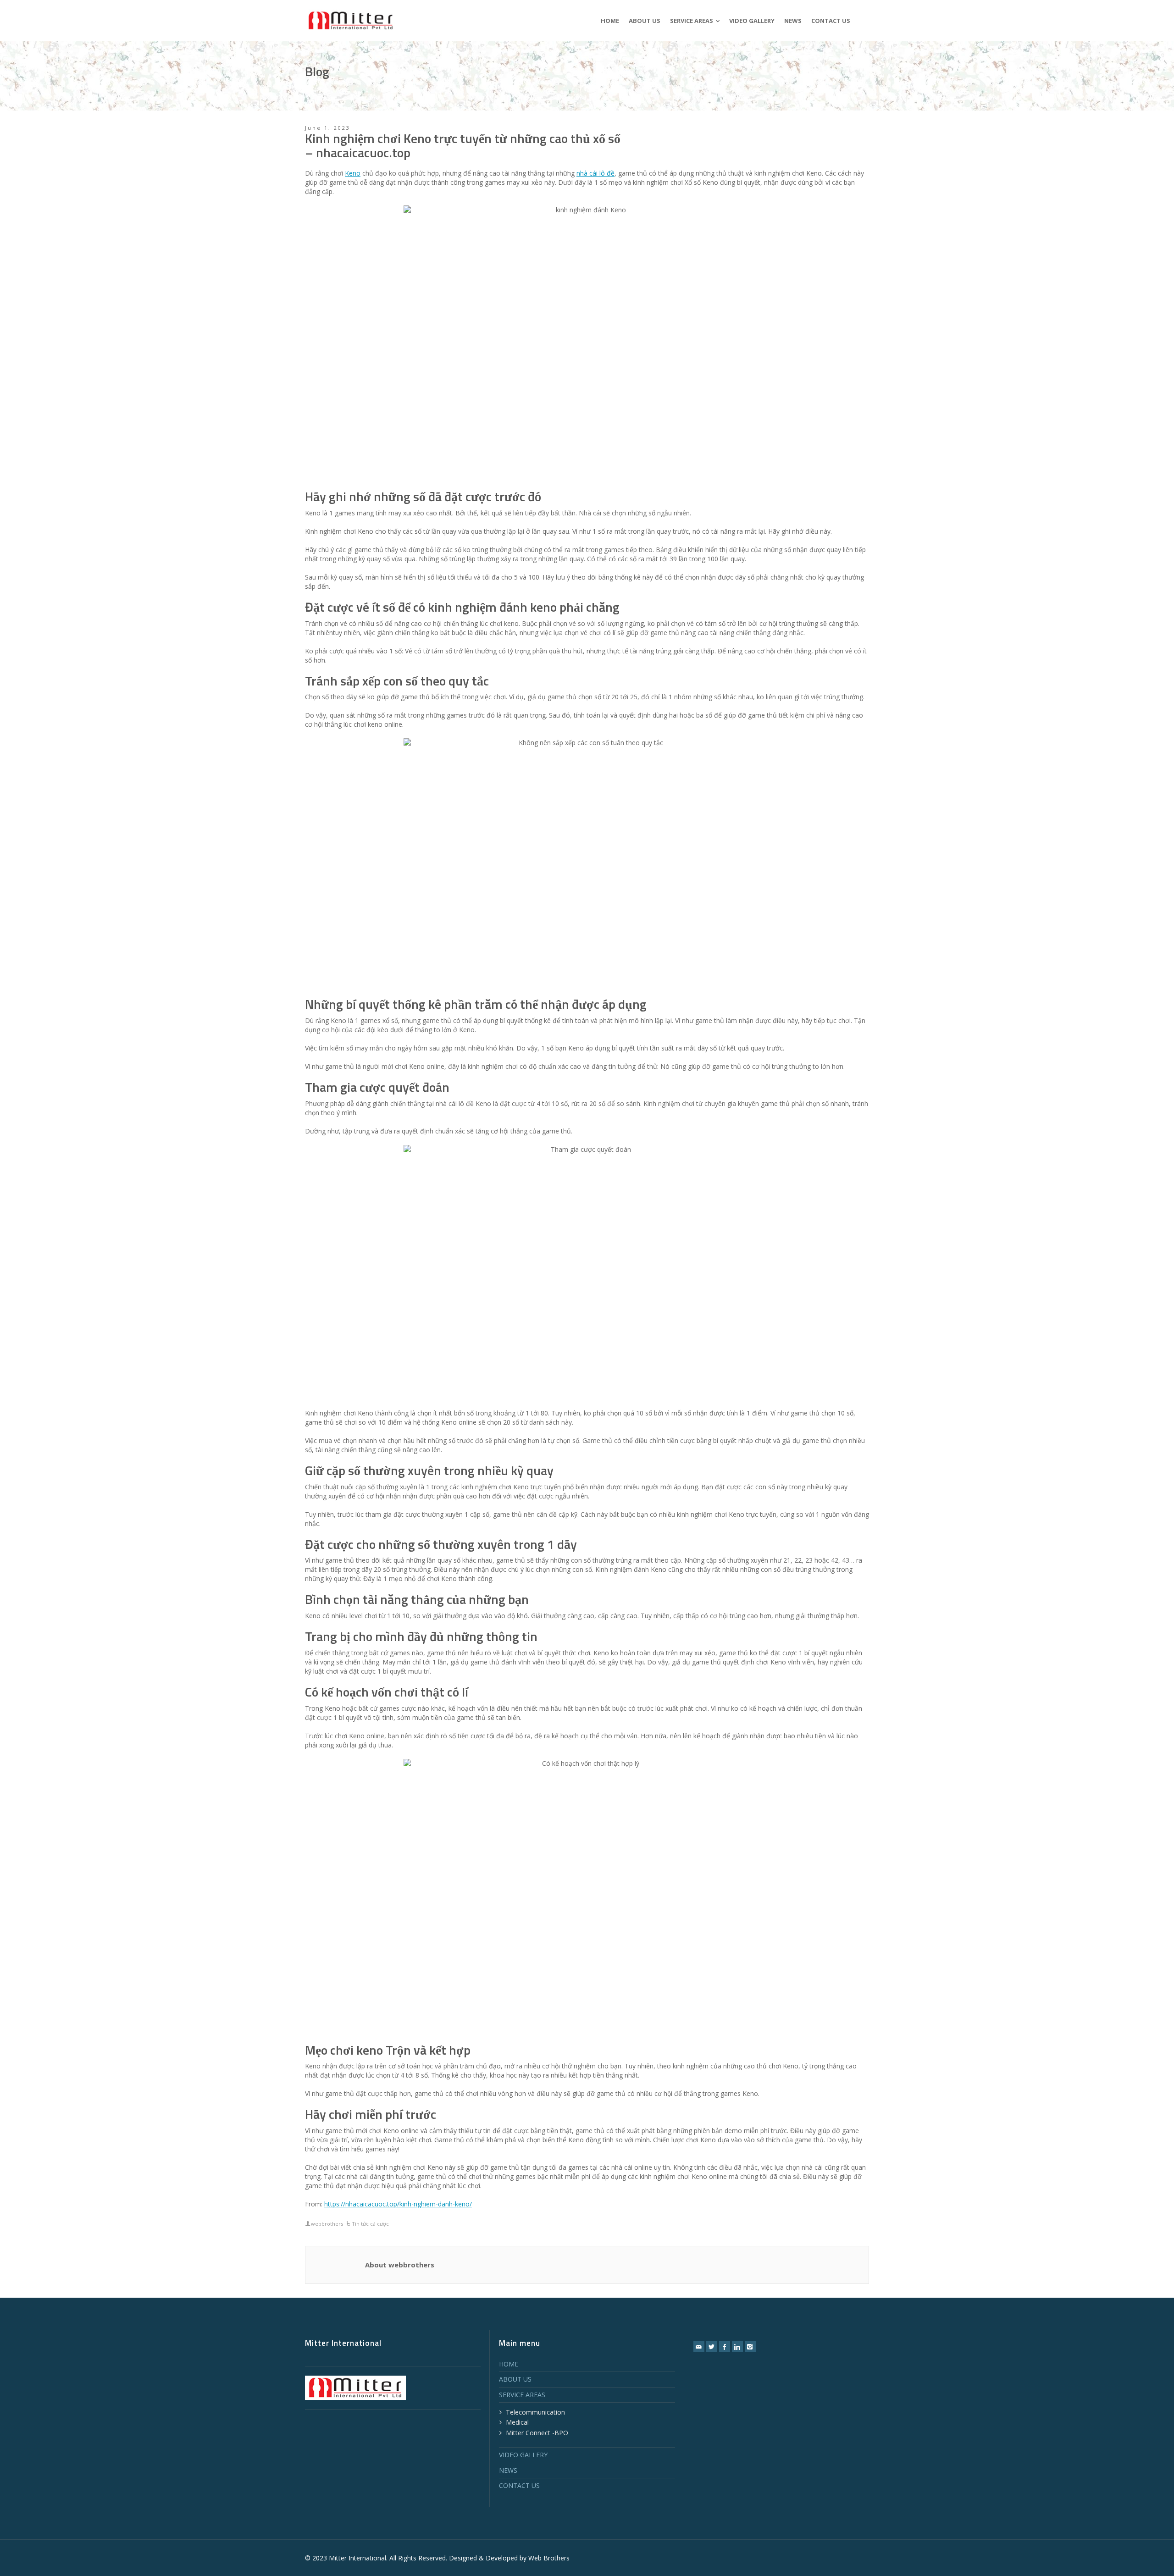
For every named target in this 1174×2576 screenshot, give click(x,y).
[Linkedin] (737, 2347)
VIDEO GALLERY (523, 2455)
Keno (353, 173)
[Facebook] (725, 2347)
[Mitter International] (351, 20)
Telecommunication (535, 2412)
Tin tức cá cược (370, 2224)
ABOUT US (515, 2379)
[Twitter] (712, 2347)
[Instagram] (750, 2347)
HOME (509, 2364)
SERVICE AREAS (522, 2395)
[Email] (699, 2347)
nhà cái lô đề (595, 173)
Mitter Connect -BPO (537, 2433)
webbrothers (327, 2224)
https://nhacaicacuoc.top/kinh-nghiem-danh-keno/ (398, 2204)
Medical (517, 2422)
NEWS (508, 2470)
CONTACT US (519, 2485)
